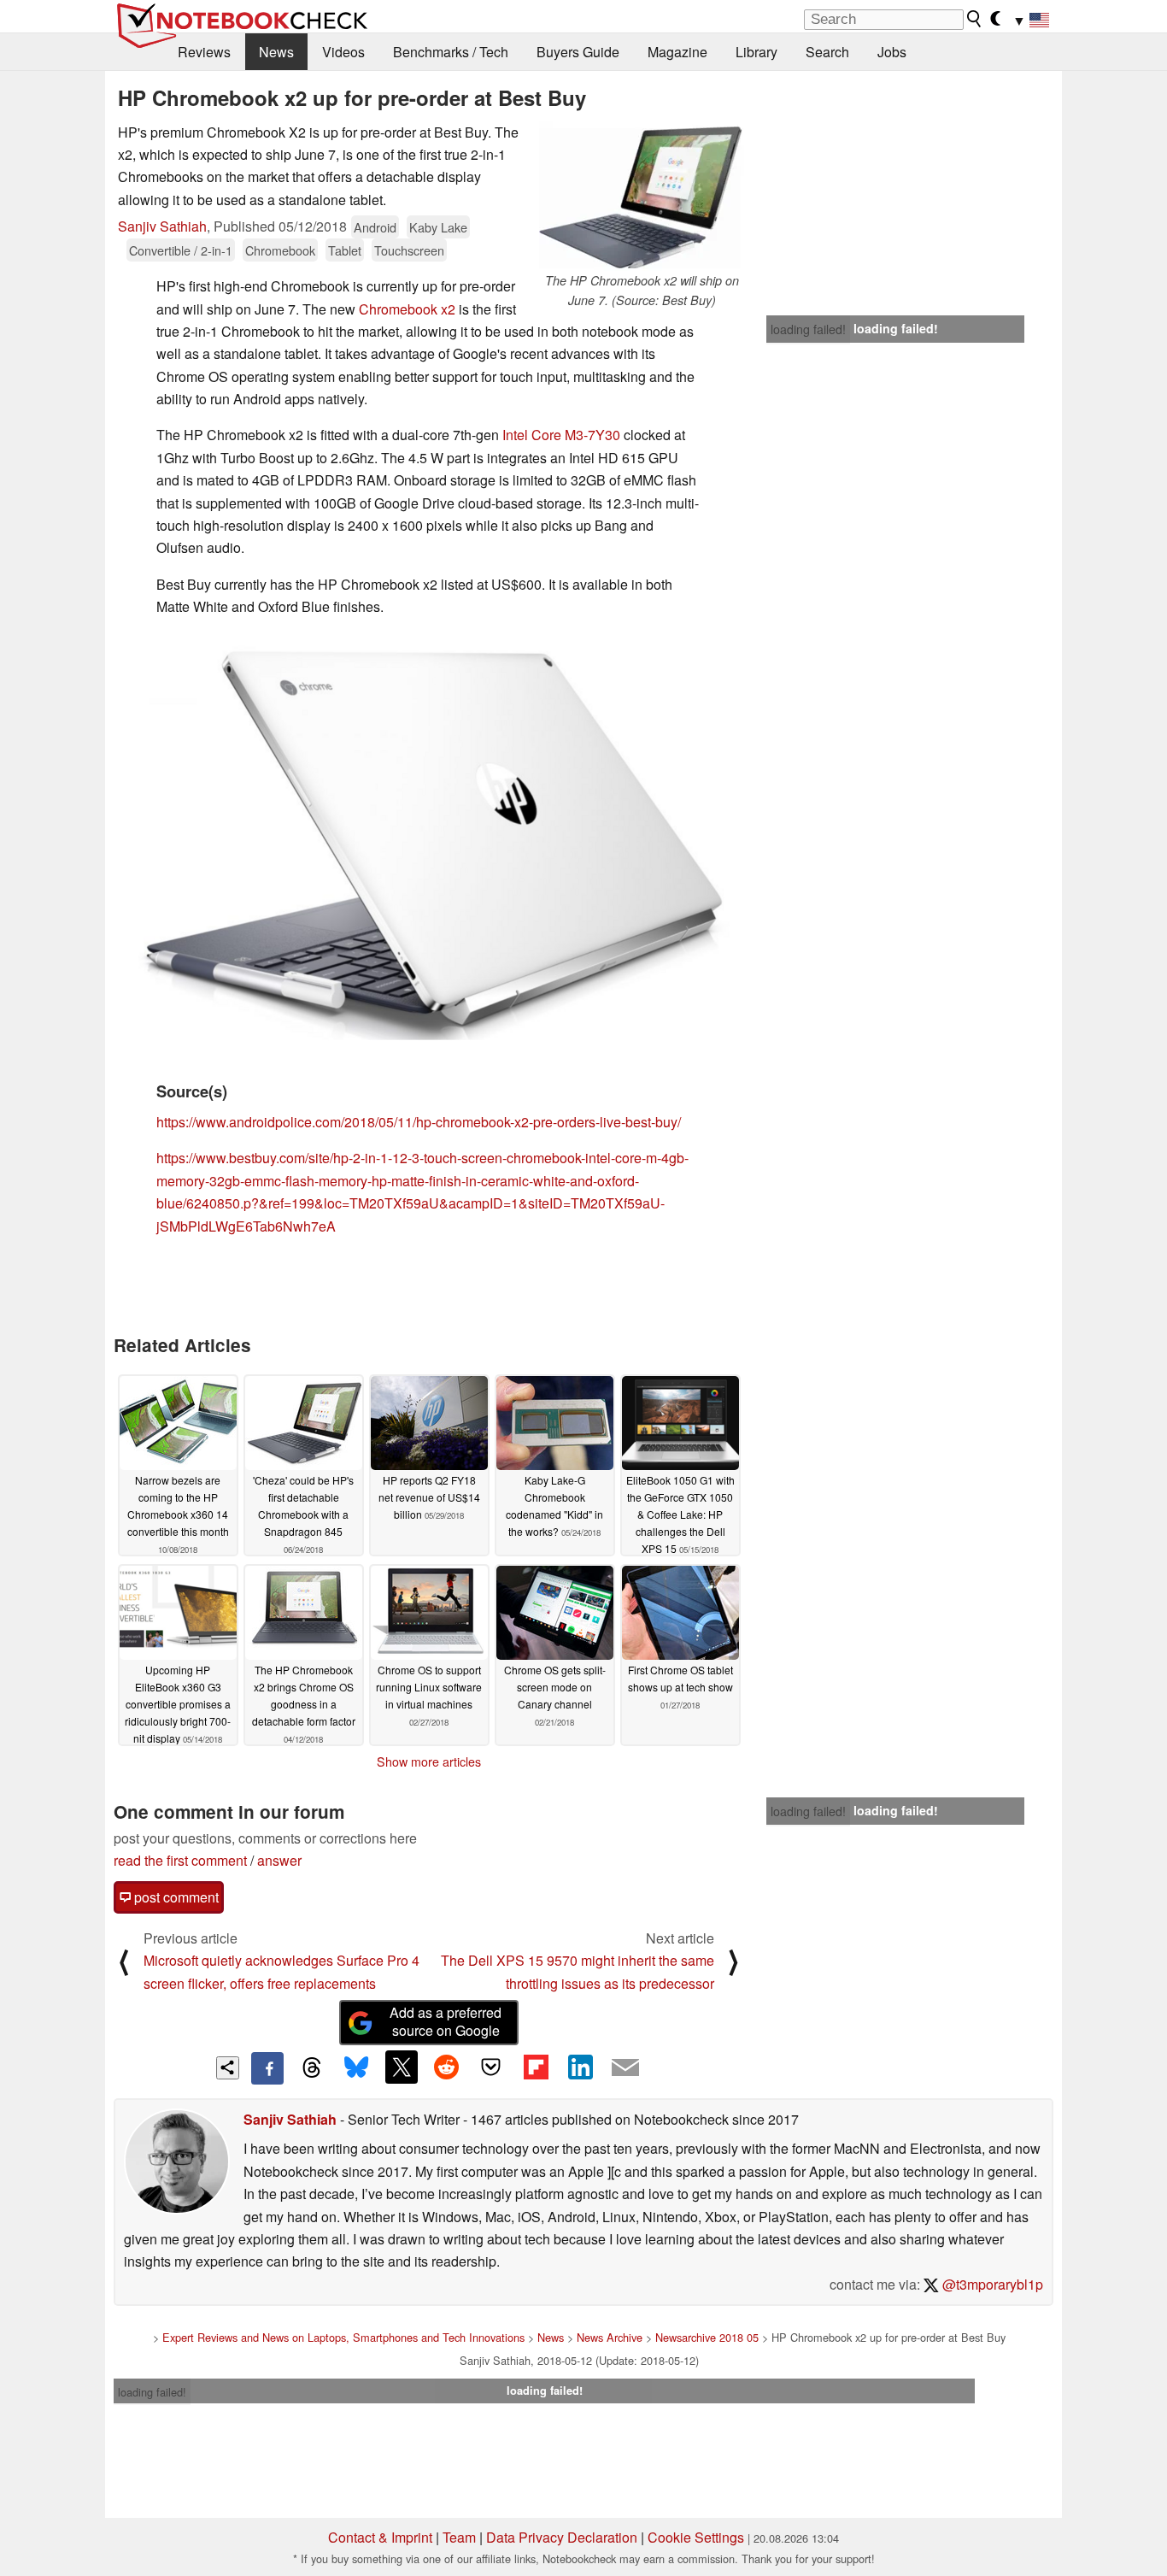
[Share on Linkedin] (580, 2067)
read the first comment (180, 1860)
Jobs (892, 52)
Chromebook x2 (407, 309)
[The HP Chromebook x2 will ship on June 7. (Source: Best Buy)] (642, 196)
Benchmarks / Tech (451, 52)
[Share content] (228, 2068)
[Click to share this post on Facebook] (267, 2068)
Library (756, 52)
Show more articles (429, 1761)
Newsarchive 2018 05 (707, 2337)
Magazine (677, 52)
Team (459, 2537)
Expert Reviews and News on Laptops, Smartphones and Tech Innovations (343, 2337)
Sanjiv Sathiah (162, 226)
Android (375, 227)
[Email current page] (625, 2068)
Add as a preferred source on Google (446, 2021)
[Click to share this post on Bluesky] (356, 2068)
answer (279, 1860)
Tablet (345, 250)
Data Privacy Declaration (562, 2537)
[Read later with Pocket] (491, 2067)
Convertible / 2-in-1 (181, 250)
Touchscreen (409, 250)
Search (827, 52)
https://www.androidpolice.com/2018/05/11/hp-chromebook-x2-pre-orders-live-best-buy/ (419, 1122)
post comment (175, 1897)
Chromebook (280, 250)
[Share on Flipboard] (536, 2067)
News (276, 52)
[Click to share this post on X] (402, 2067)
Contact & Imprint (380, 2537)
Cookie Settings (696, 2537)
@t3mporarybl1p (991, 2284)
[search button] (975, 19)
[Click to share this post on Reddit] (446, 2067)
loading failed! (808, 329)
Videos (343, 52)
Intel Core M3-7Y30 (561, 435)
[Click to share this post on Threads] (312, 2068)
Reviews (204, 52)
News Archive (610, 2337)
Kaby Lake (438, 227)
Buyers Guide (578, 52)
